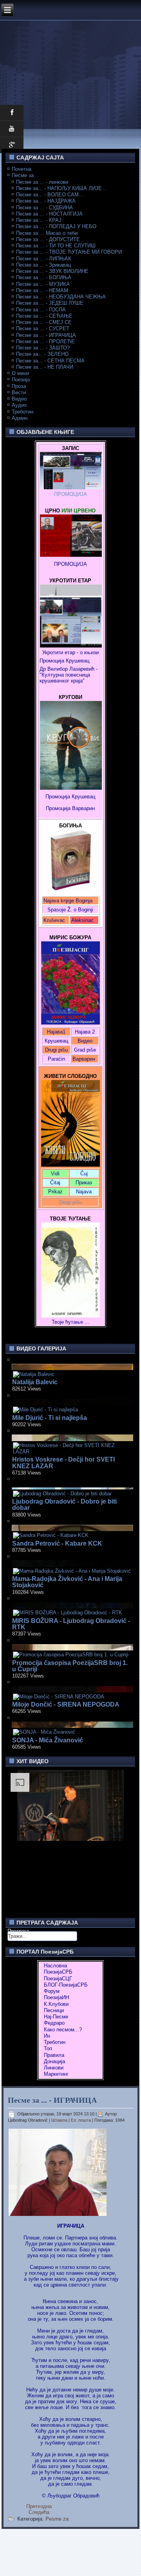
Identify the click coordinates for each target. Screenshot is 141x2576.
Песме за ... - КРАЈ (39, 220)
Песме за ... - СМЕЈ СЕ (44, 322)
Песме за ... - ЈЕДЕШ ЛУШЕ (50, 303)
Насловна (55, 1966)
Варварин (83, 808)
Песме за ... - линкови (42, 182)
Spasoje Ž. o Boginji (70, 910)
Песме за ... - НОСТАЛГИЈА (49, 214)
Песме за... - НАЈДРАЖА (46, 201)
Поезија (21, 380)
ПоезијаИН (56, 1997)
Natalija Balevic (35, 1382)
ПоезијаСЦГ (58, 1979)
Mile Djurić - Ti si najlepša (50, 1418)
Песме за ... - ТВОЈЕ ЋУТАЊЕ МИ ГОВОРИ (69, 252)
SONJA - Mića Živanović (48, 1740)
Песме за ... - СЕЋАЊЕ (44, 316)
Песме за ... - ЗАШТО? (43, 348)
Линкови (54, 2068)
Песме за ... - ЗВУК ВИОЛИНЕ (52, 271)
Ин (47, 2036)
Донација (54, 2061)
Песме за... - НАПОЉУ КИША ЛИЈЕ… (61, 188)
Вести (19, 392)
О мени (20, 373)
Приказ (84, 1183)
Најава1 (56, 1032)
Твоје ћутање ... (70, 1322)
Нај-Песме (56, 2017)
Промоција (58, 808)
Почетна (22, 169)
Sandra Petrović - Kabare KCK (57, 1543)
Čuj (84, 1174)
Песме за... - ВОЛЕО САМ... (50, 195)
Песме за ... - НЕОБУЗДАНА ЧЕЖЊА (61, 297)
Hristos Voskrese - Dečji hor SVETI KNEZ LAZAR (63, 1463)
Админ (20, 418)
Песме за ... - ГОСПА (41, 310)
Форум (52, 1991)
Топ (48, 2048)
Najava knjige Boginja (68, 901)
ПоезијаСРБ (58, 1972)
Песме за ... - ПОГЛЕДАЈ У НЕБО (56, 226)
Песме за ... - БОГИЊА (44, 277)
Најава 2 (85, 1032)
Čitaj (55, 1183)
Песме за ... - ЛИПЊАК (44, 259)
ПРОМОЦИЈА (70, 494)
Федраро (54, 2023)
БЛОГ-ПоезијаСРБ (66, 1985)
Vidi (55, 1174)
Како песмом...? (63, 2030)
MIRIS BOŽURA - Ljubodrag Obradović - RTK (71, 1624)
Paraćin (56, 1059)
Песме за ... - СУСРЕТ (43, 328)
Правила (54, 2055)
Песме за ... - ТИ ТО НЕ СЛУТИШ (56, 246)
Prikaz (55, 1192)
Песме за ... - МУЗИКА (43, 284)
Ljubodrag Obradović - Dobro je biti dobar (64, 1505)
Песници (54, 2010)
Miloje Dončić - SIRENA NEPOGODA (66, 1704)
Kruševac (54, 920)
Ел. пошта (81, 2120)
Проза (19, 386)
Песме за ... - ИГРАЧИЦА (46, 335)
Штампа (60, 2120)
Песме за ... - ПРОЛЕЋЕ (45, 341)
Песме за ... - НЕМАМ (42, 290)
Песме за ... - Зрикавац (43, 265)
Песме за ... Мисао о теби (47, 233)
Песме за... (25, 175)
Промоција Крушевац (64, 661)
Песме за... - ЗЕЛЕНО (42, 354)
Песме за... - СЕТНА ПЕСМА (50, 361)
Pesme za (57, 2519)
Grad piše (85, 1050)
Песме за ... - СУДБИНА (44, 208)
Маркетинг (56, 2074)
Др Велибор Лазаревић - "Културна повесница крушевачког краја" (69, 675)
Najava (84, 1192)
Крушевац (56, 1041)
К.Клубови (56, 2004)
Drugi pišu (56, 1050)
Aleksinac (82, 920)
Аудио (19, 405)
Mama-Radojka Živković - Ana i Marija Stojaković (67, 1582)
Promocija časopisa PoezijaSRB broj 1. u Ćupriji (70, 1666)
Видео (19, 399)
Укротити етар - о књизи (70, 652)
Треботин (23, 412)
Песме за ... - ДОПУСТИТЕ (48, 239)
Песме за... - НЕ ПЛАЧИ (45, 367)
